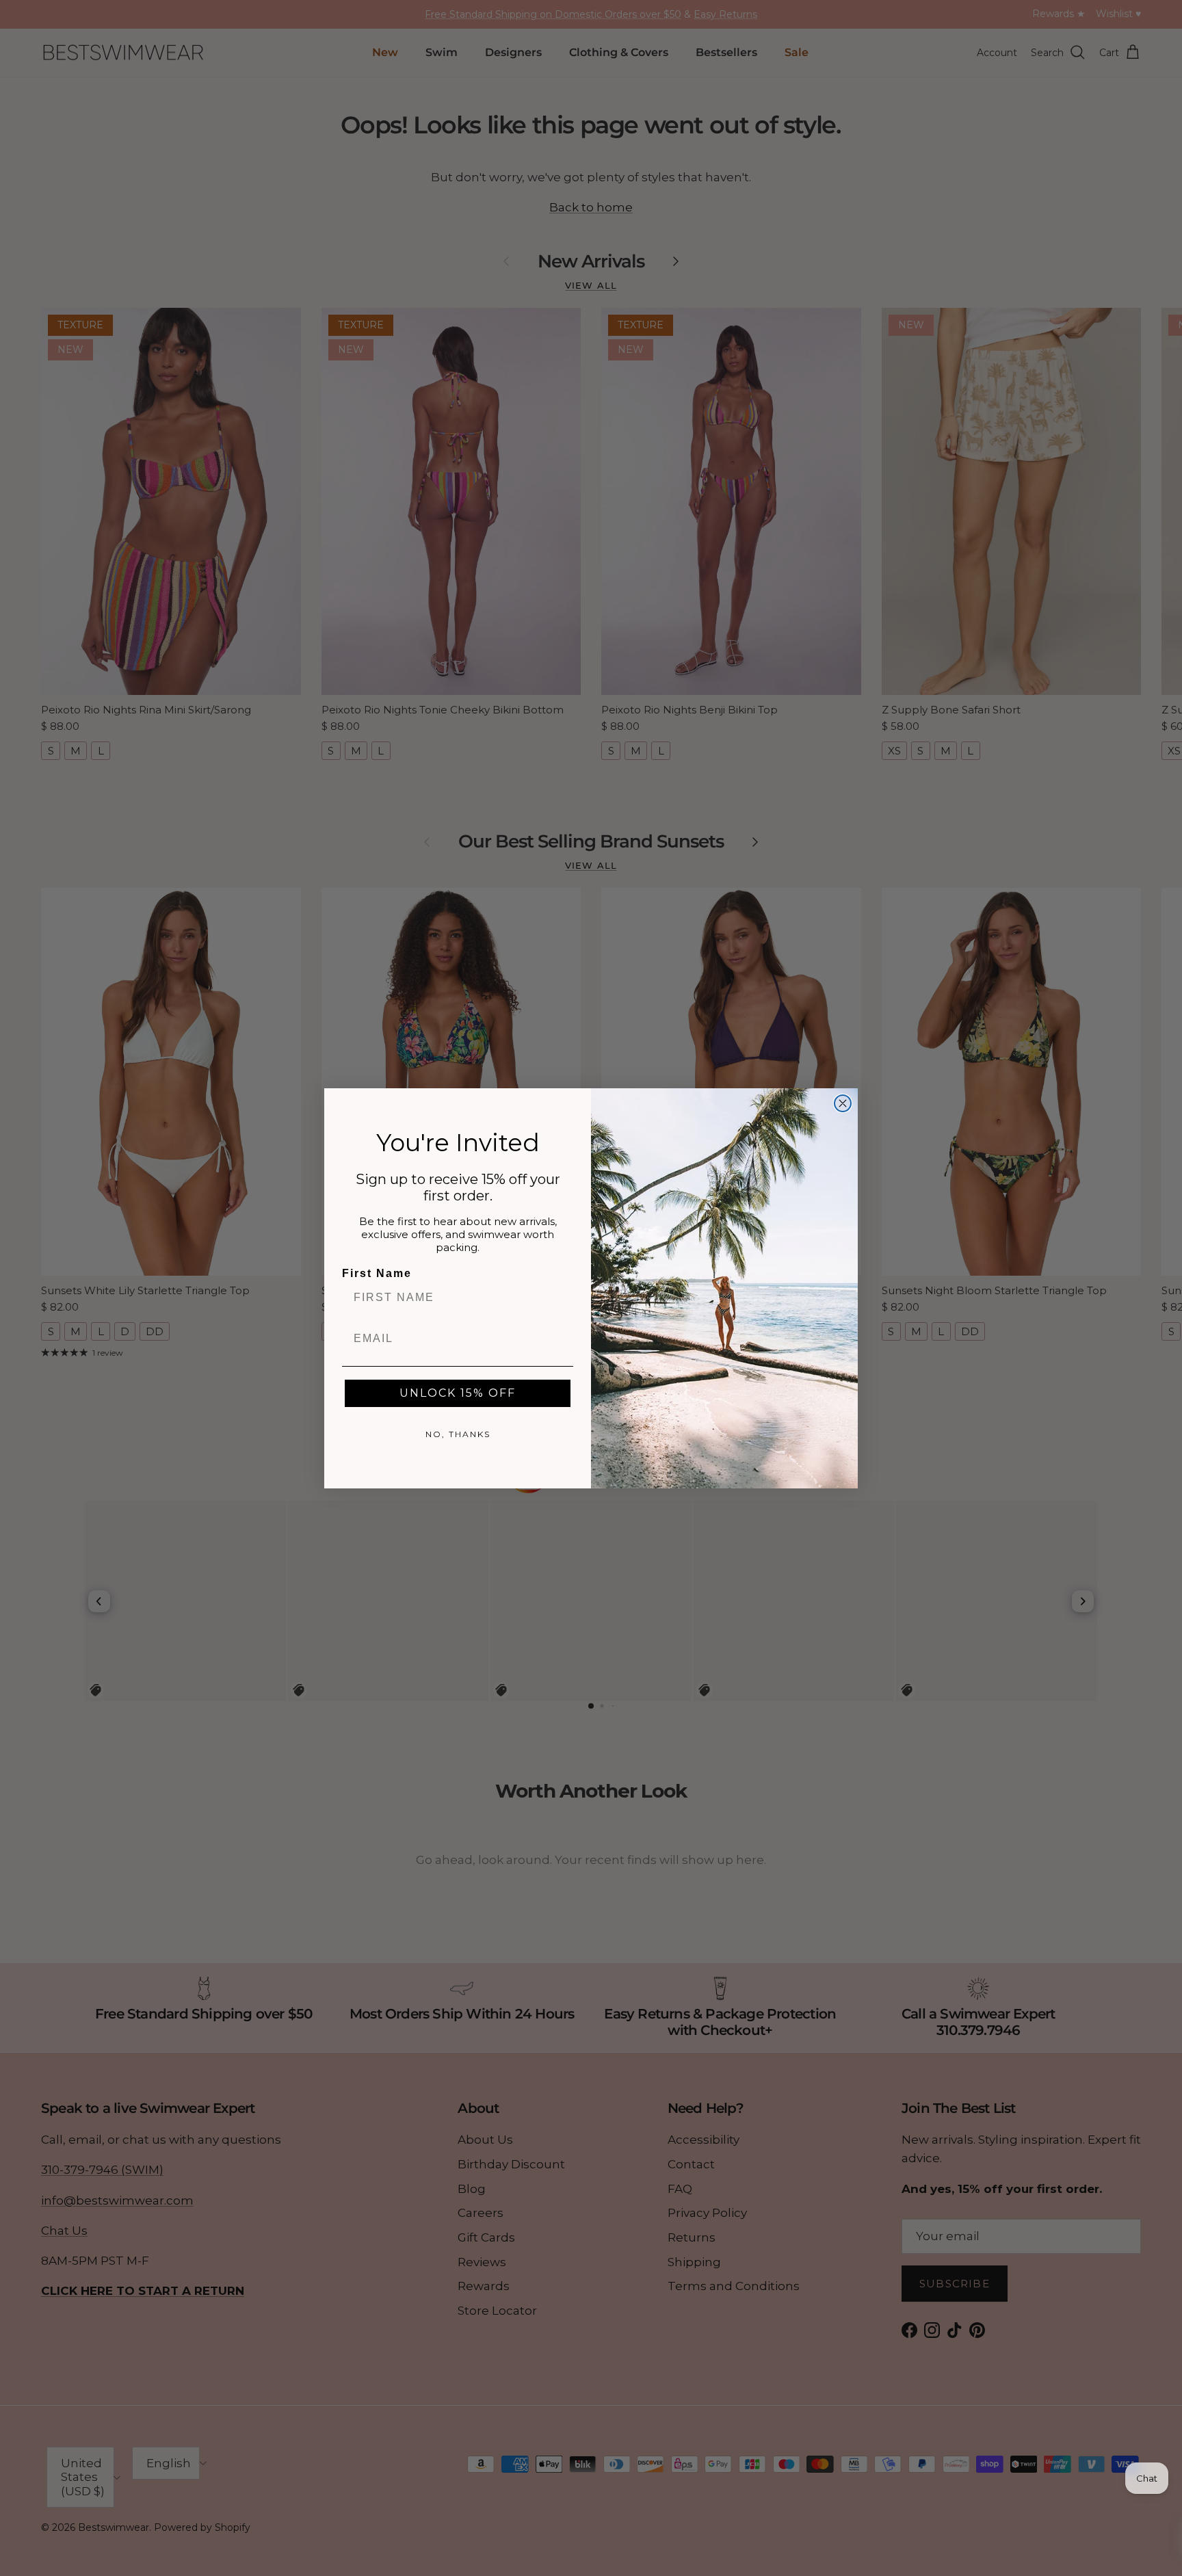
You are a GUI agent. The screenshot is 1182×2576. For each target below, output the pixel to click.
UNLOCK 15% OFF (458, 1393)
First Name (377, 1273)
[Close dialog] (843, 1103)
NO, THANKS (458, 1434)
